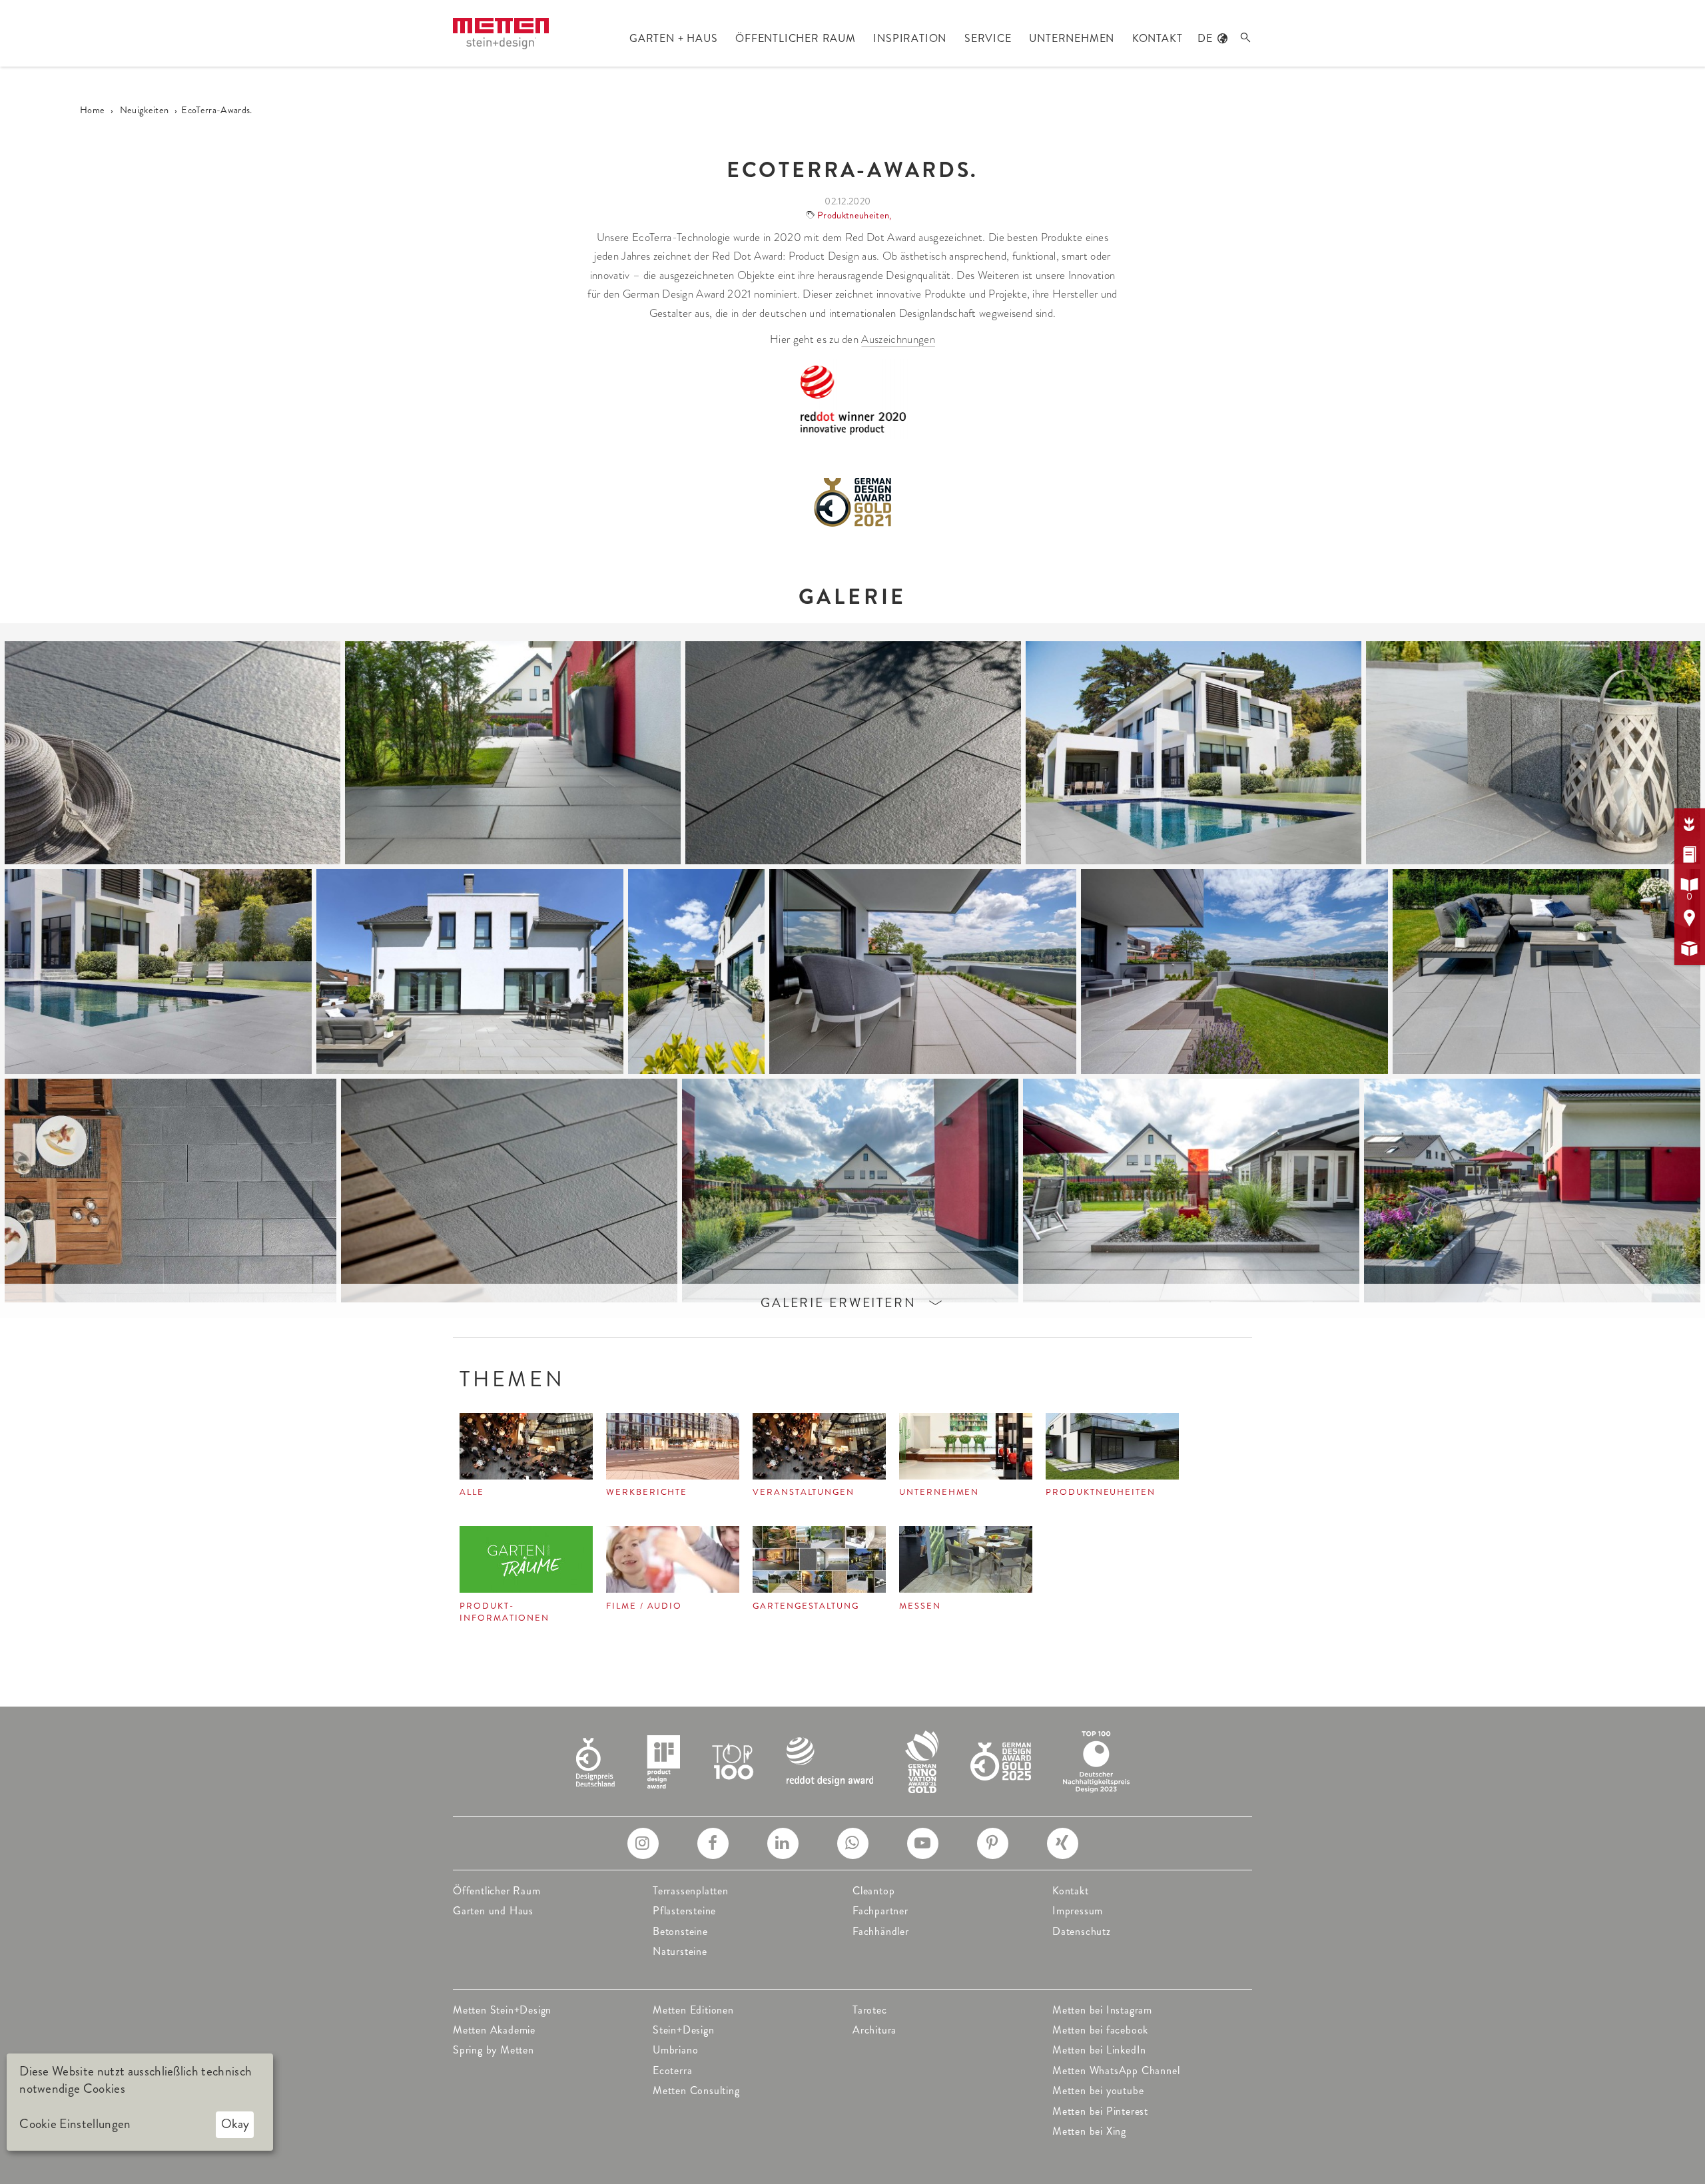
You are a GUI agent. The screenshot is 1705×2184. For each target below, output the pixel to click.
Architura (874, 2030)
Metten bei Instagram (1102, 2010)
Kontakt (1071, 1891)
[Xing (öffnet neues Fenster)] (1063, 1843)
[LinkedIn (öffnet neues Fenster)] (783, 1843)
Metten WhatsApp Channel (1116, 2070)
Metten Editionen (693, 2010)
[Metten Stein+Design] (501, 34)
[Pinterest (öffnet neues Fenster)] (993, 1843)
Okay (235, 2124)
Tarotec (870, 2010)
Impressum (1078, 1911)
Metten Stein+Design (502, 2010)
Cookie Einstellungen (75, 2124)
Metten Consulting (696, 2090)
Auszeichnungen (898, 339)
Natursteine (680, 1951)
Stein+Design (684, 2030)
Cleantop (873, 1891)
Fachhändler (881, 1931)
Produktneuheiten (853, 215)
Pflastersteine (684, 1911)
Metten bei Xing (1089, 2131)
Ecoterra (672, 2070)
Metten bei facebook (1100, 2030)
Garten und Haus (493, 1911)
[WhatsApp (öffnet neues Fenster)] (853, 1843)
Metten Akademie (494, 2030)
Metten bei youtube (1098, 2090)
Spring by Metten (494, 2050)
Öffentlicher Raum (497, 1891)
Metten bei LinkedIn (1099, 2050)
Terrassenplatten (691, 1891)
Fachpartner (880, 1911)
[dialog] (140, 2102)
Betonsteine (680, 1931)
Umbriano (675, 2050)
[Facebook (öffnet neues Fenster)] (713, 1843)
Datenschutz (1082, 1931)
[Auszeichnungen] (853, 1760)
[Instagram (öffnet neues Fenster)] (643, 1843)
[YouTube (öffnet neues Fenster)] (923, 1843)
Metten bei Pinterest (1100, 2111)
